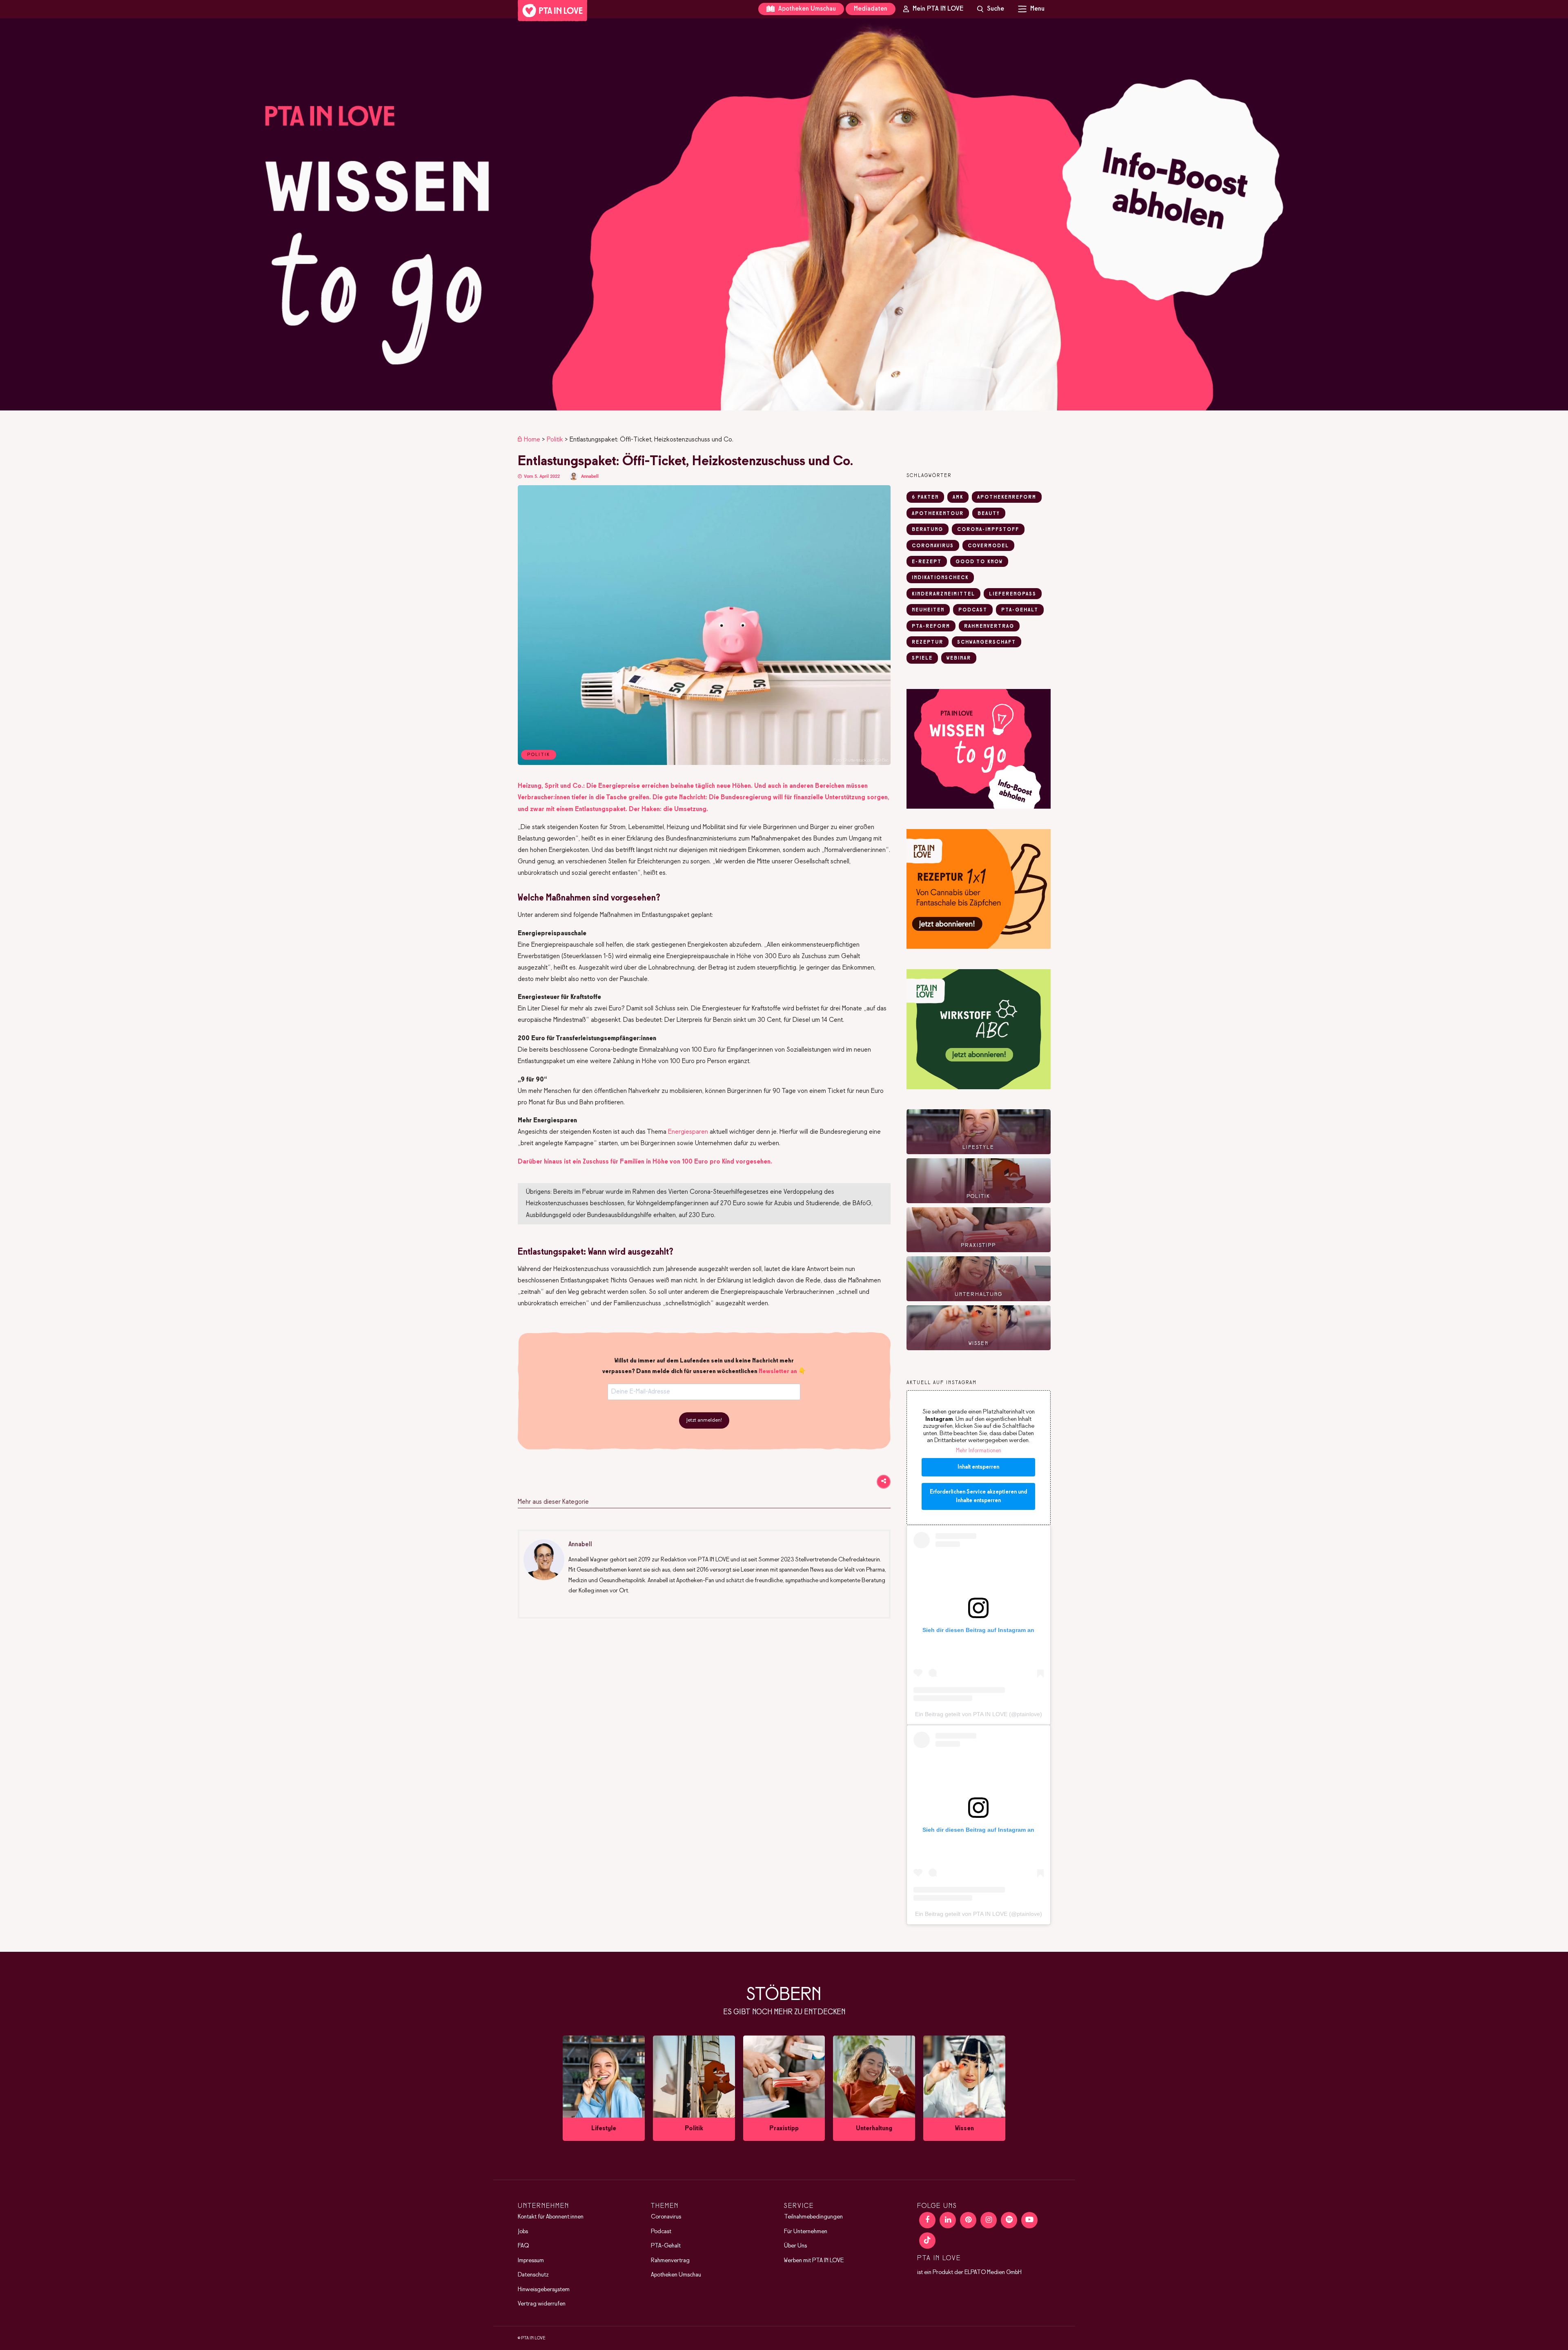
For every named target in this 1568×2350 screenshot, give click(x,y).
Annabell (590, 476)
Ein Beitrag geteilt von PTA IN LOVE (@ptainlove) (979, 1714)
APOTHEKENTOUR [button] (938, 514)
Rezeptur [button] (928, 642)
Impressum (531, 2261)
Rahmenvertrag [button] (989, 627)
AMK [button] (958, 497)
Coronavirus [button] (933, 546)
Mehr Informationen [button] (979, 1451)
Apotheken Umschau (806, 9)
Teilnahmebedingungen (813, 2217)
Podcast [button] (973, 610)
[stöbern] (604, 2088)
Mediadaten (871, 9)
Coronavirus (666, 2217)
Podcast (661, 2232)
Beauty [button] (989, 514)
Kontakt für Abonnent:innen (551, 2217)
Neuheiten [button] (928, 610)
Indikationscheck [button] (940, 578)
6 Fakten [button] (925, 497)
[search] (991, 9)
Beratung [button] (928, 530)
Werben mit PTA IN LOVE (814, 2261)
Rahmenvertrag (670, 2261)
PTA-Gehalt (666, 2246)
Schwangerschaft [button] (987, 642)
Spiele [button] (922, 658)
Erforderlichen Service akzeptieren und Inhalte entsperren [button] (978, 1496)
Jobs (523, 2232)
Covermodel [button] (988, 546)
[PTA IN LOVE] (552, 11)
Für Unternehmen (806, 2232)
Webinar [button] (959, 658)
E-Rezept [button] (927, 562)
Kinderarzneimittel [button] (943, 594)
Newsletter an (778, 1371)
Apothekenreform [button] (1007, 497)
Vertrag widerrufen (542, 2304)
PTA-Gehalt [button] (1020, 610)
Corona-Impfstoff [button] (988, 530)
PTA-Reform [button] (931, 627)
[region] (784, 214)
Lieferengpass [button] (1013, 594)
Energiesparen (688, 1132)
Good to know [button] (979, 562)
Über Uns (795, 2246)
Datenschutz (533, 2275)
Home (532, 440)
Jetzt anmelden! (704, 1420)
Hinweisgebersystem (544, 2290)
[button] (784, 214)
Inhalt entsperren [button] (978, 1467)
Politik (555, 440)
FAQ (523, 2246)
